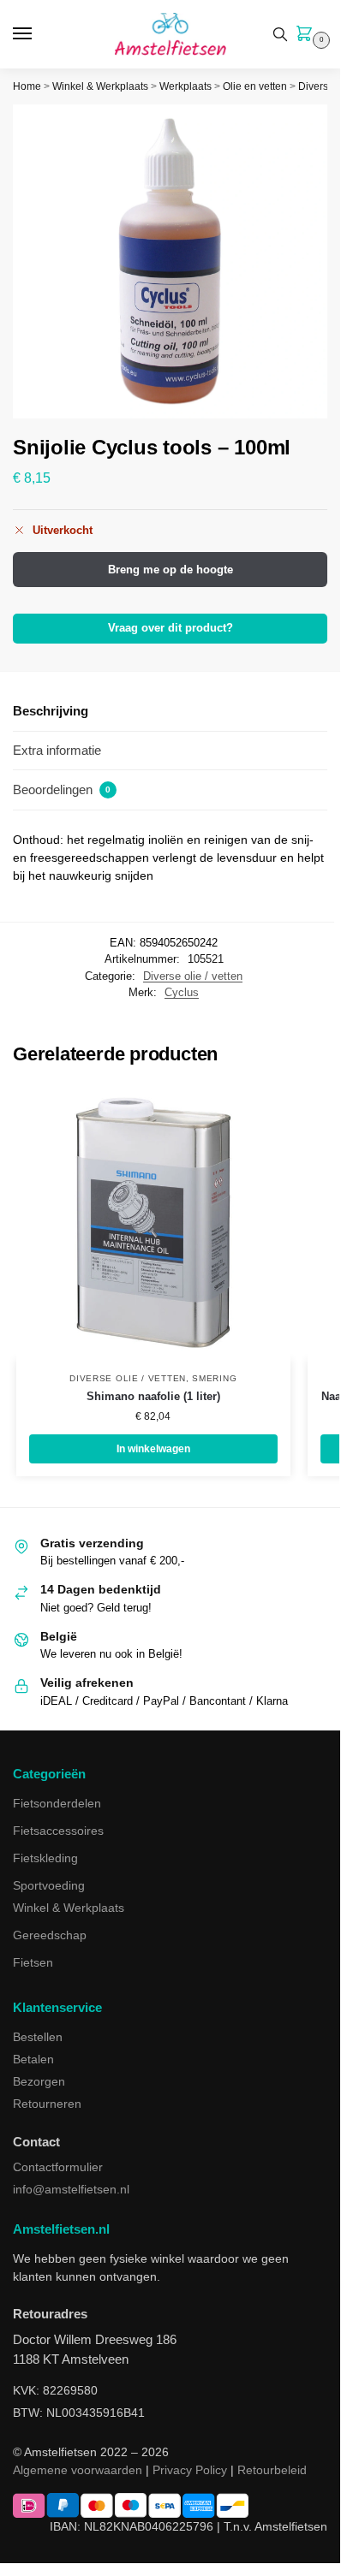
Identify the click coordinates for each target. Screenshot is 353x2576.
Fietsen (33, 1962)
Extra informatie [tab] (57, 750)
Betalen (33, 2059)
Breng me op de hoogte (171, 570)
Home (27, 86)
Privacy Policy (190, 2470)
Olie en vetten (255, 86)
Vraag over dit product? (171, 628)
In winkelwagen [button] (153, 1449)
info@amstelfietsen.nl (71, 2189)
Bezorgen (39, 2081)
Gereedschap (50, 1935)
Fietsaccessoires (58, 1831)
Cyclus (182, 992)
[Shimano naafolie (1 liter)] (153, 1223)
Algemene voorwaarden (78, 2470)
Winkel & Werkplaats (100, 86)
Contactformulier (58, 2167)
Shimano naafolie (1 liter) (153, 1396)
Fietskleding (45, 1858)
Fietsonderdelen (57, 1803)
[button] (308, 35)
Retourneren (47, 2104)
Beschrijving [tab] (51, 711)
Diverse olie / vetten (193, 976)
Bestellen (38, 2037)
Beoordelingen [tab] (62, 789)
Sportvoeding (49, 1885)
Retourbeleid (272, 2470)
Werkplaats (185, 86)
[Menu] (39, 34)
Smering (214, 1378)
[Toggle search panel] (280, 34)
